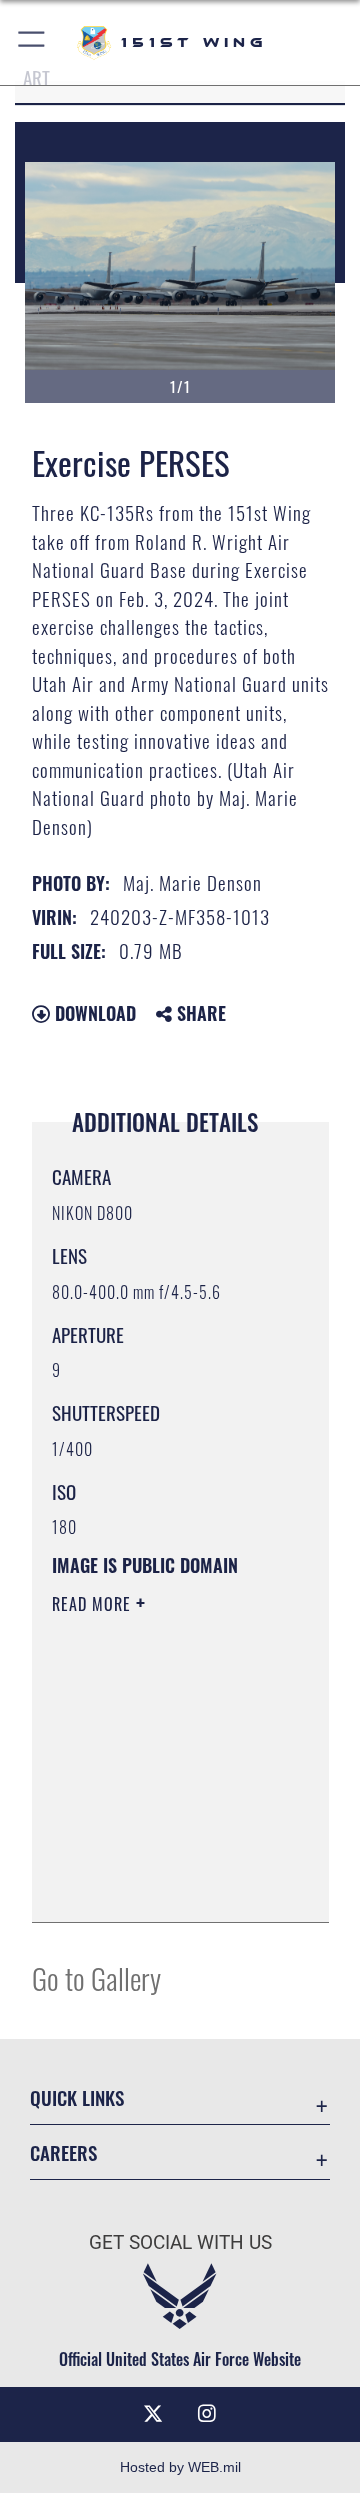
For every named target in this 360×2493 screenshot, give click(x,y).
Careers (63, 2152)
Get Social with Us (180, 2242)
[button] (32, 42)
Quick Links (77, 2097)
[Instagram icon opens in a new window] (207, 2414)
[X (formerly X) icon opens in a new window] (153, 2414)
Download (93, 1013)
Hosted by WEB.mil (180, 2467)
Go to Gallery (96, 1977)
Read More (94, 1604)
